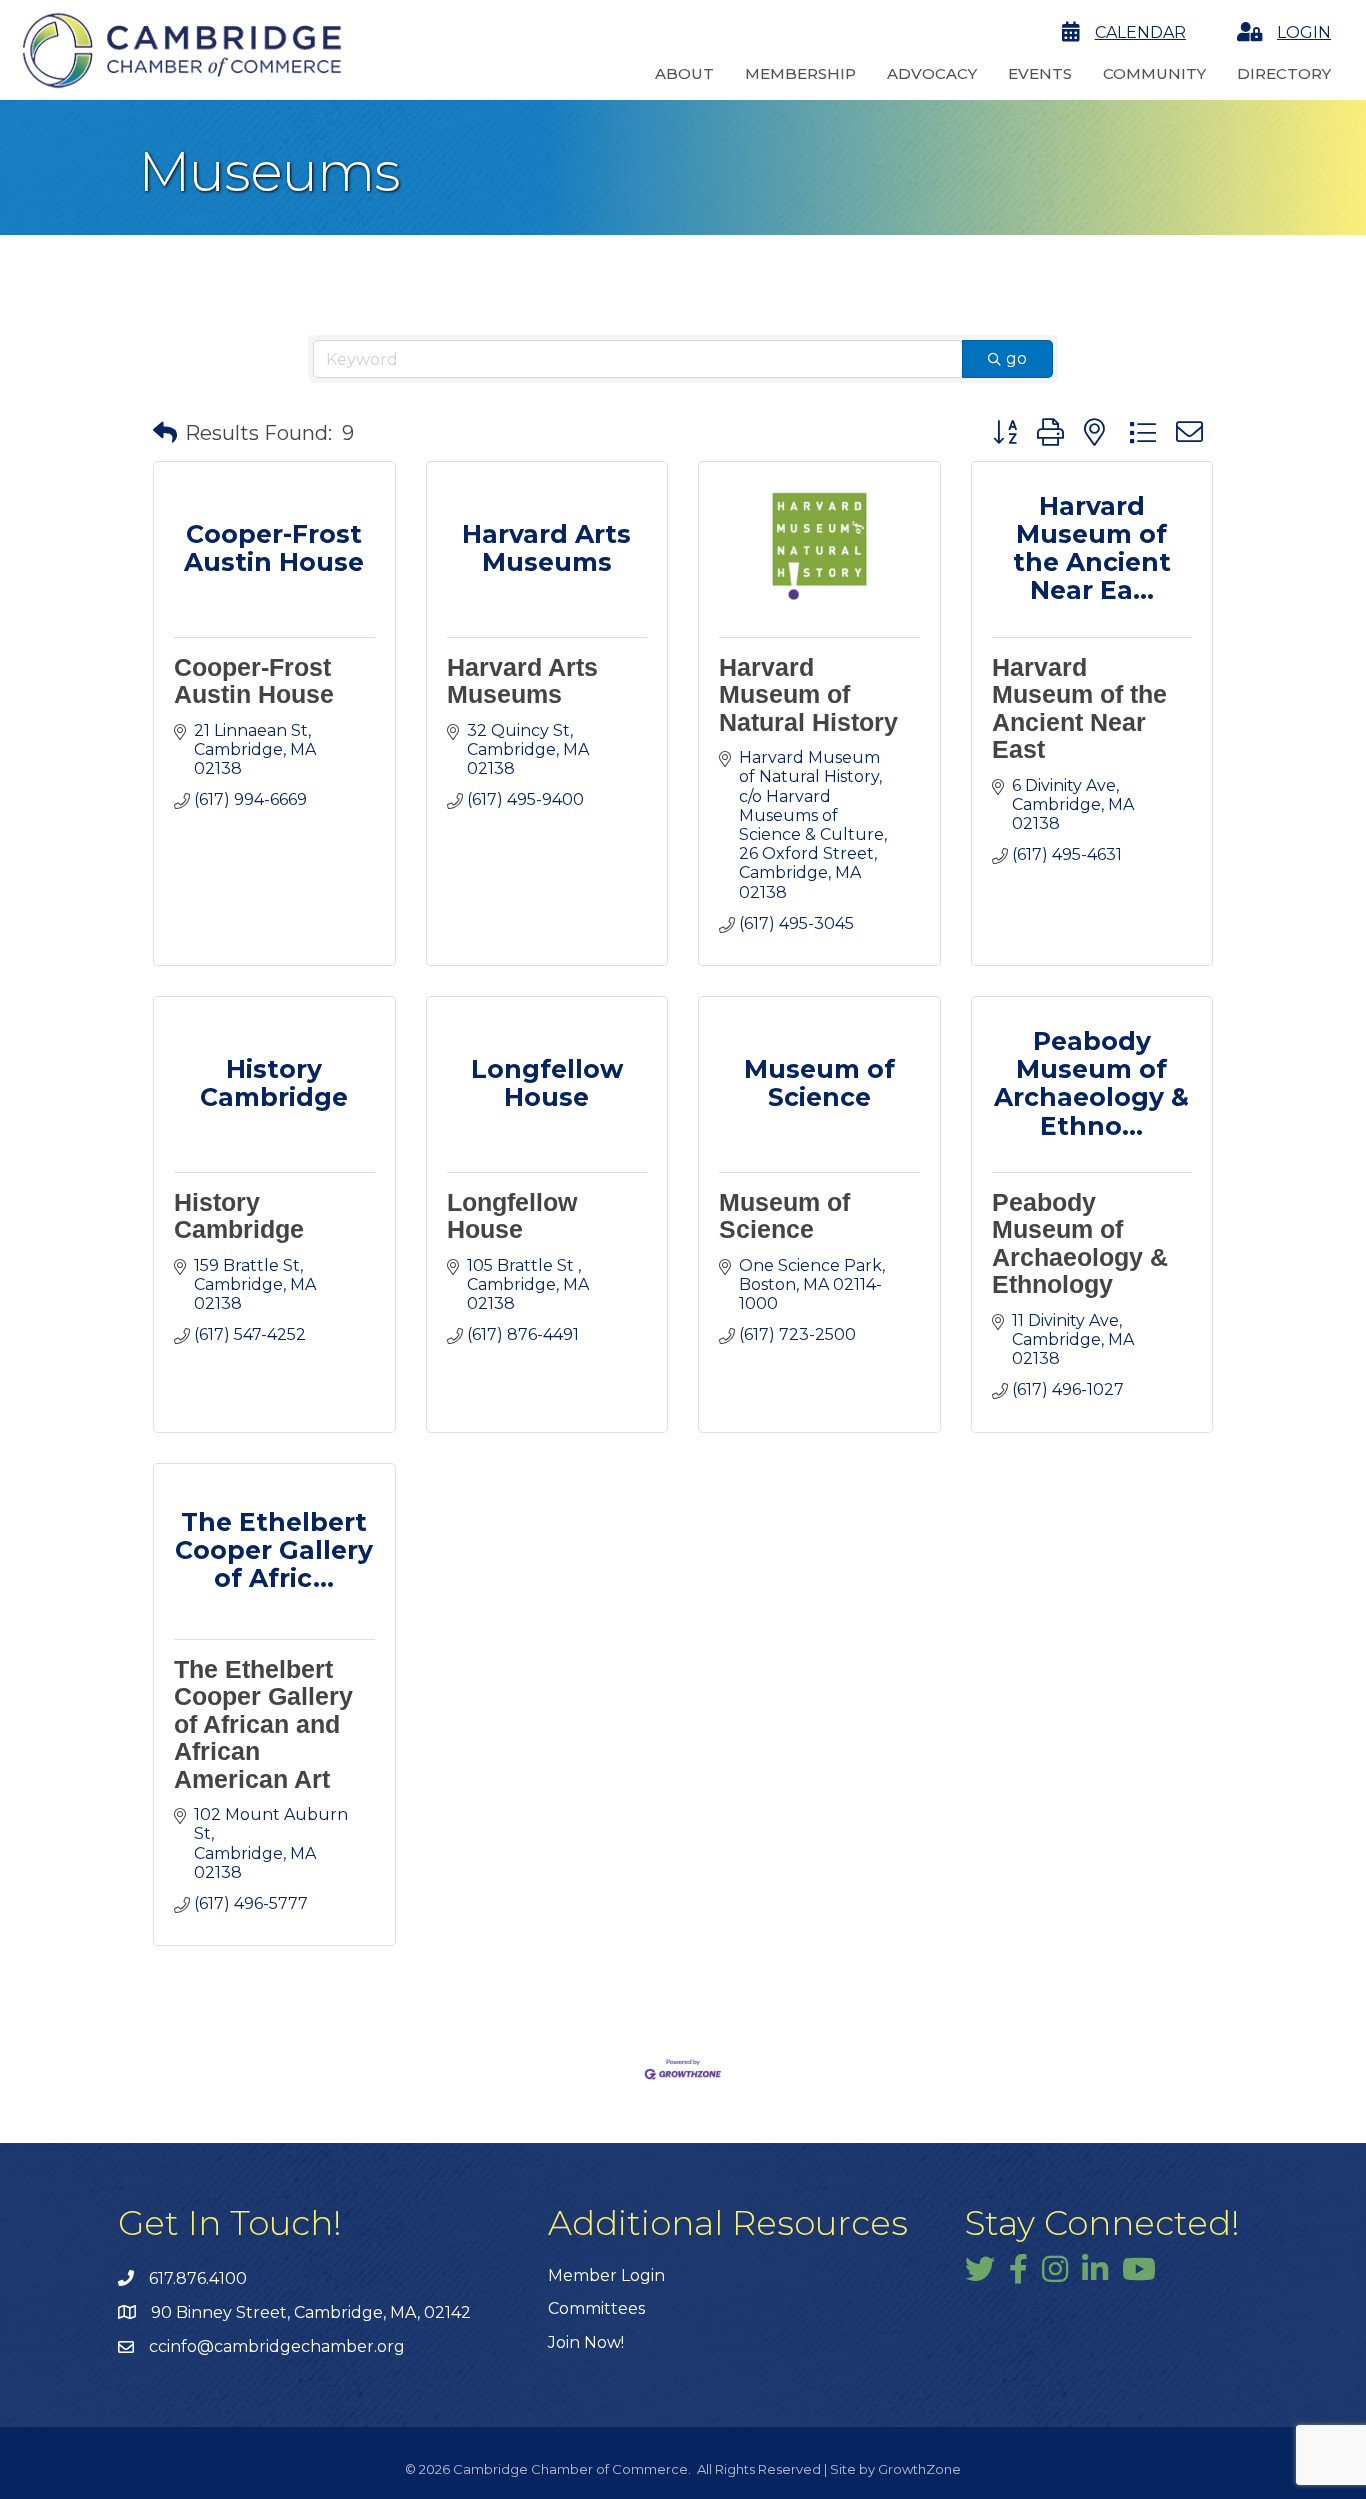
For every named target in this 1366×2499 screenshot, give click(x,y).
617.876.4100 (198, 2278)
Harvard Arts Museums (522, 681)
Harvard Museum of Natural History (808, 694)
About (684, 73)
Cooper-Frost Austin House (254, 681)
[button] (165, 433)
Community (1154, 73)
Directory (1284, 73)
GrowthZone (919, 2469)
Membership (800, 73)
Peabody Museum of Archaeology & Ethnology (1080, 1243)
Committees (596, 2308)
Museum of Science (784, 1216)
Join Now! (586, 2342)
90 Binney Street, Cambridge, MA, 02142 (311, 2312)
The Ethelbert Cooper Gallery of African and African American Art (263, 1724)
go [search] (1016, 358)
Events (1040, 73)
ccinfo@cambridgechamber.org (277, 2346)
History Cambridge (239, 1216)
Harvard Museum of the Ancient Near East (1079, 708)
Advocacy (932, 73)
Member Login (606, 2275)
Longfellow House (512, 1216)
